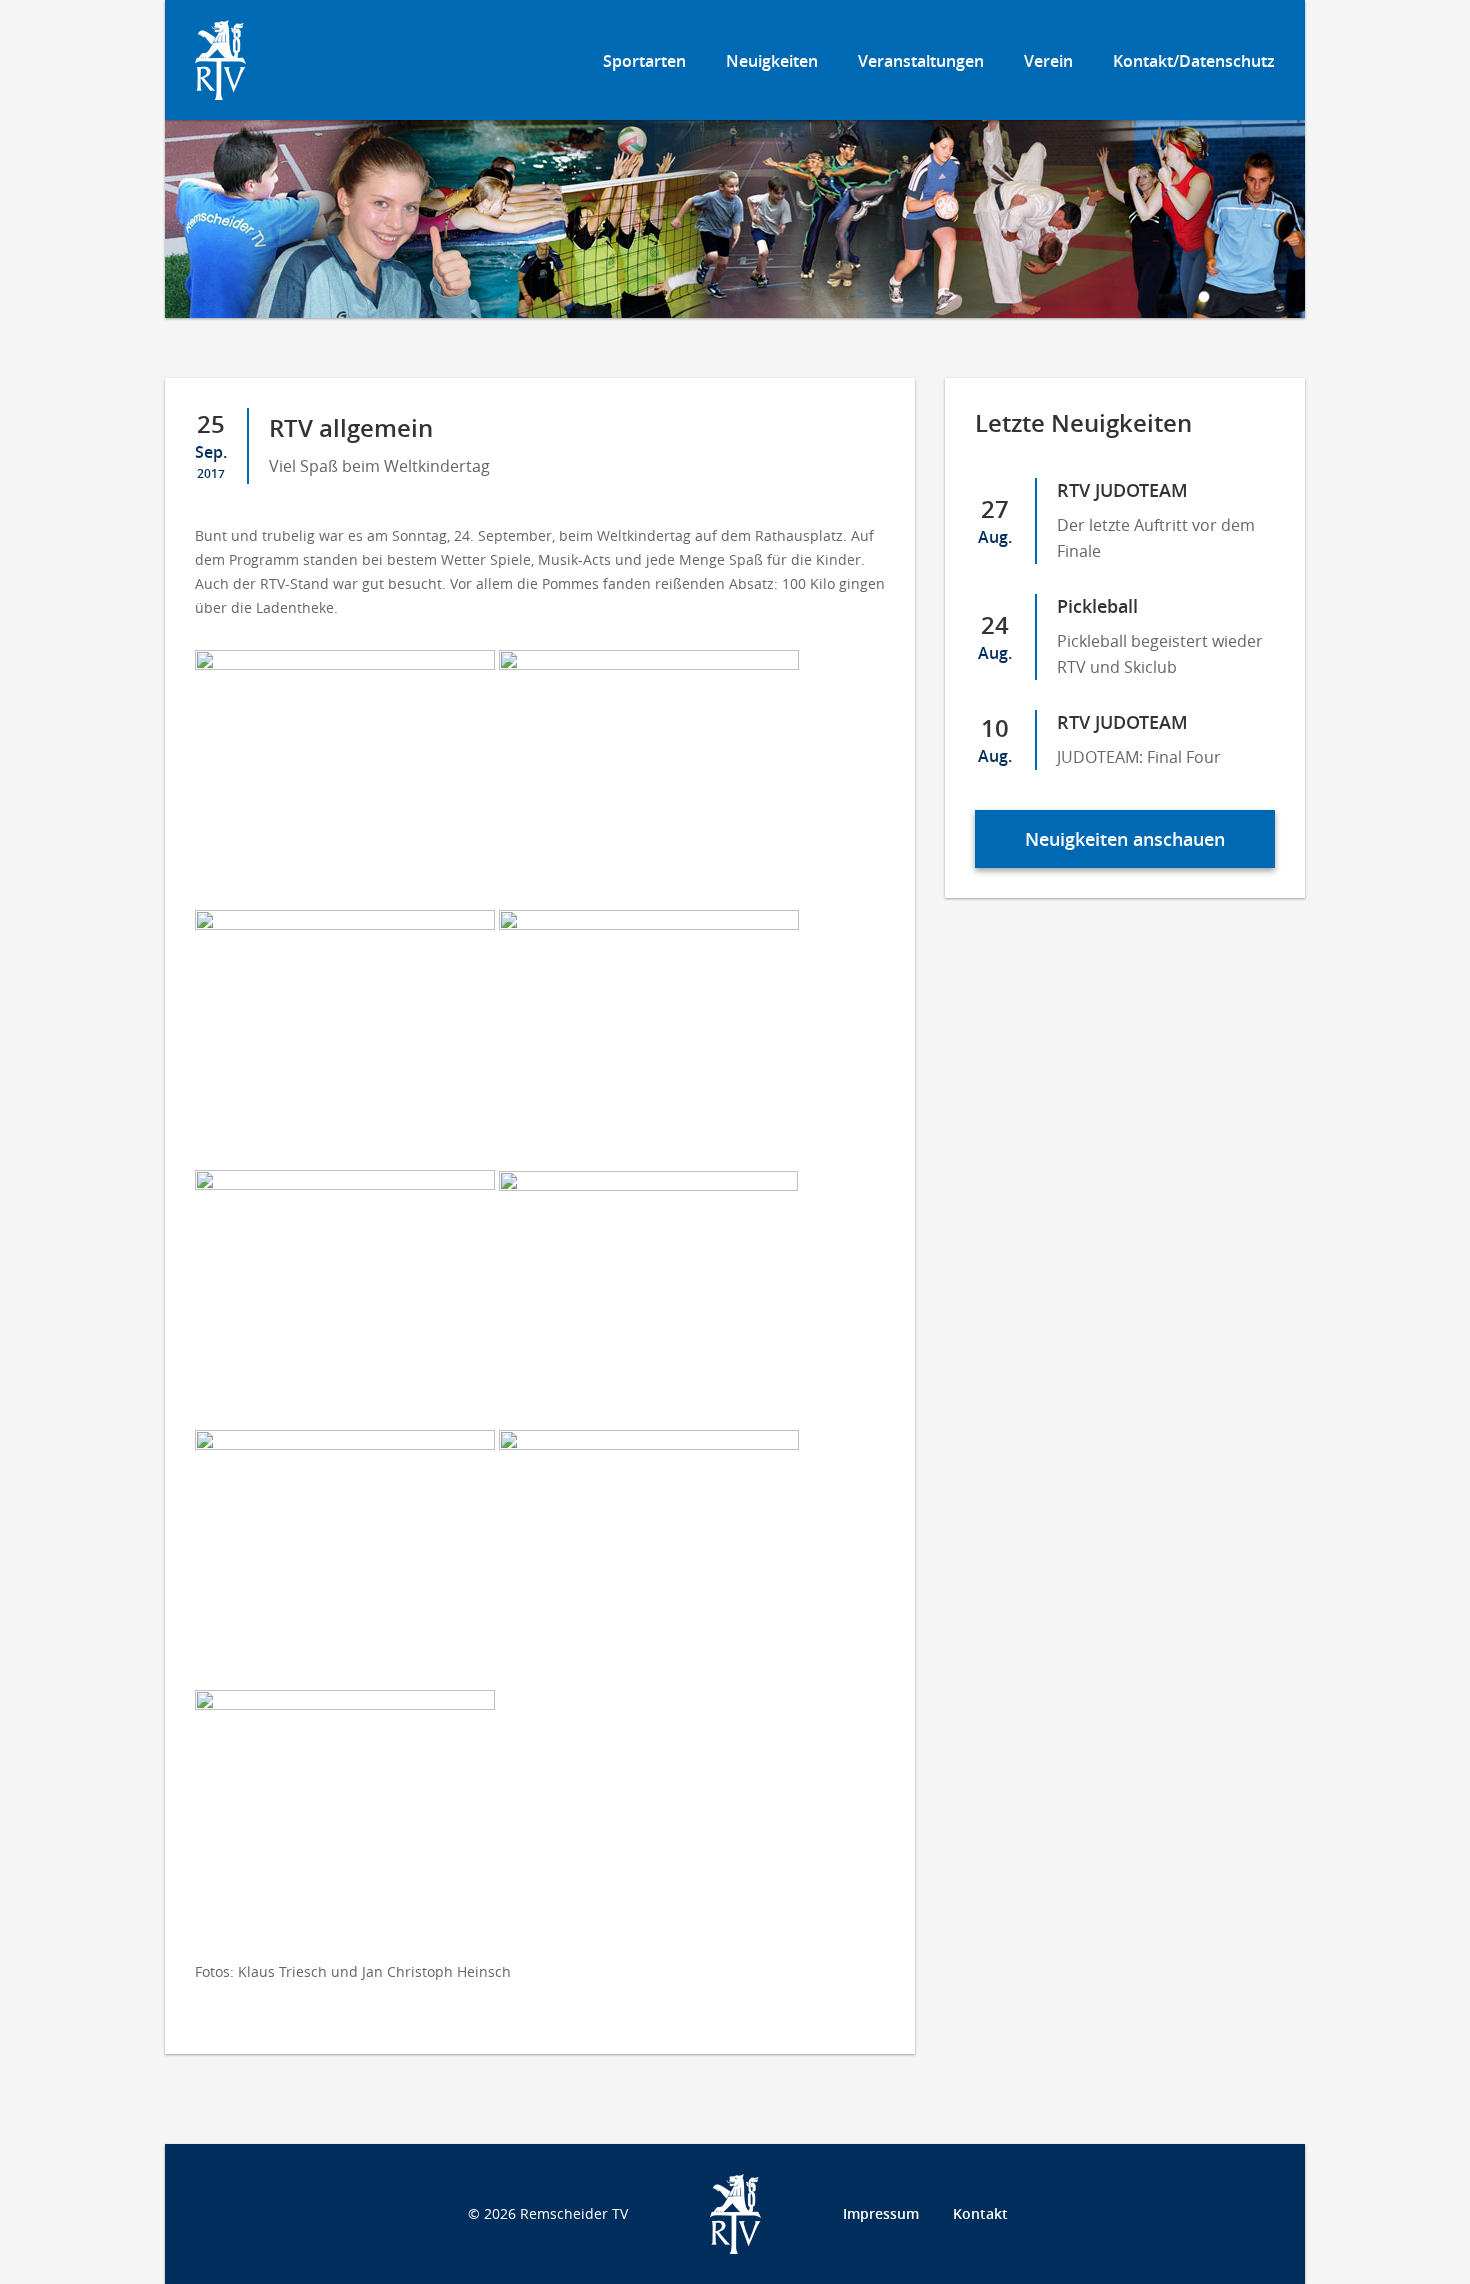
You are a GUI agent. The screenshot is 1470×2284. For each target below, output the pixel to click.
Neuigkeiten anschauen (1125, 839)
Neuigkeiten (772, 61)
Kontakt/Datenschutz (1194, 61)
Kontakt (980, 2213)
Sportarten (644, 61)
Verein (1048, 61)
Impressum (881, 2213)
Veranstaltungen (921, 61)
